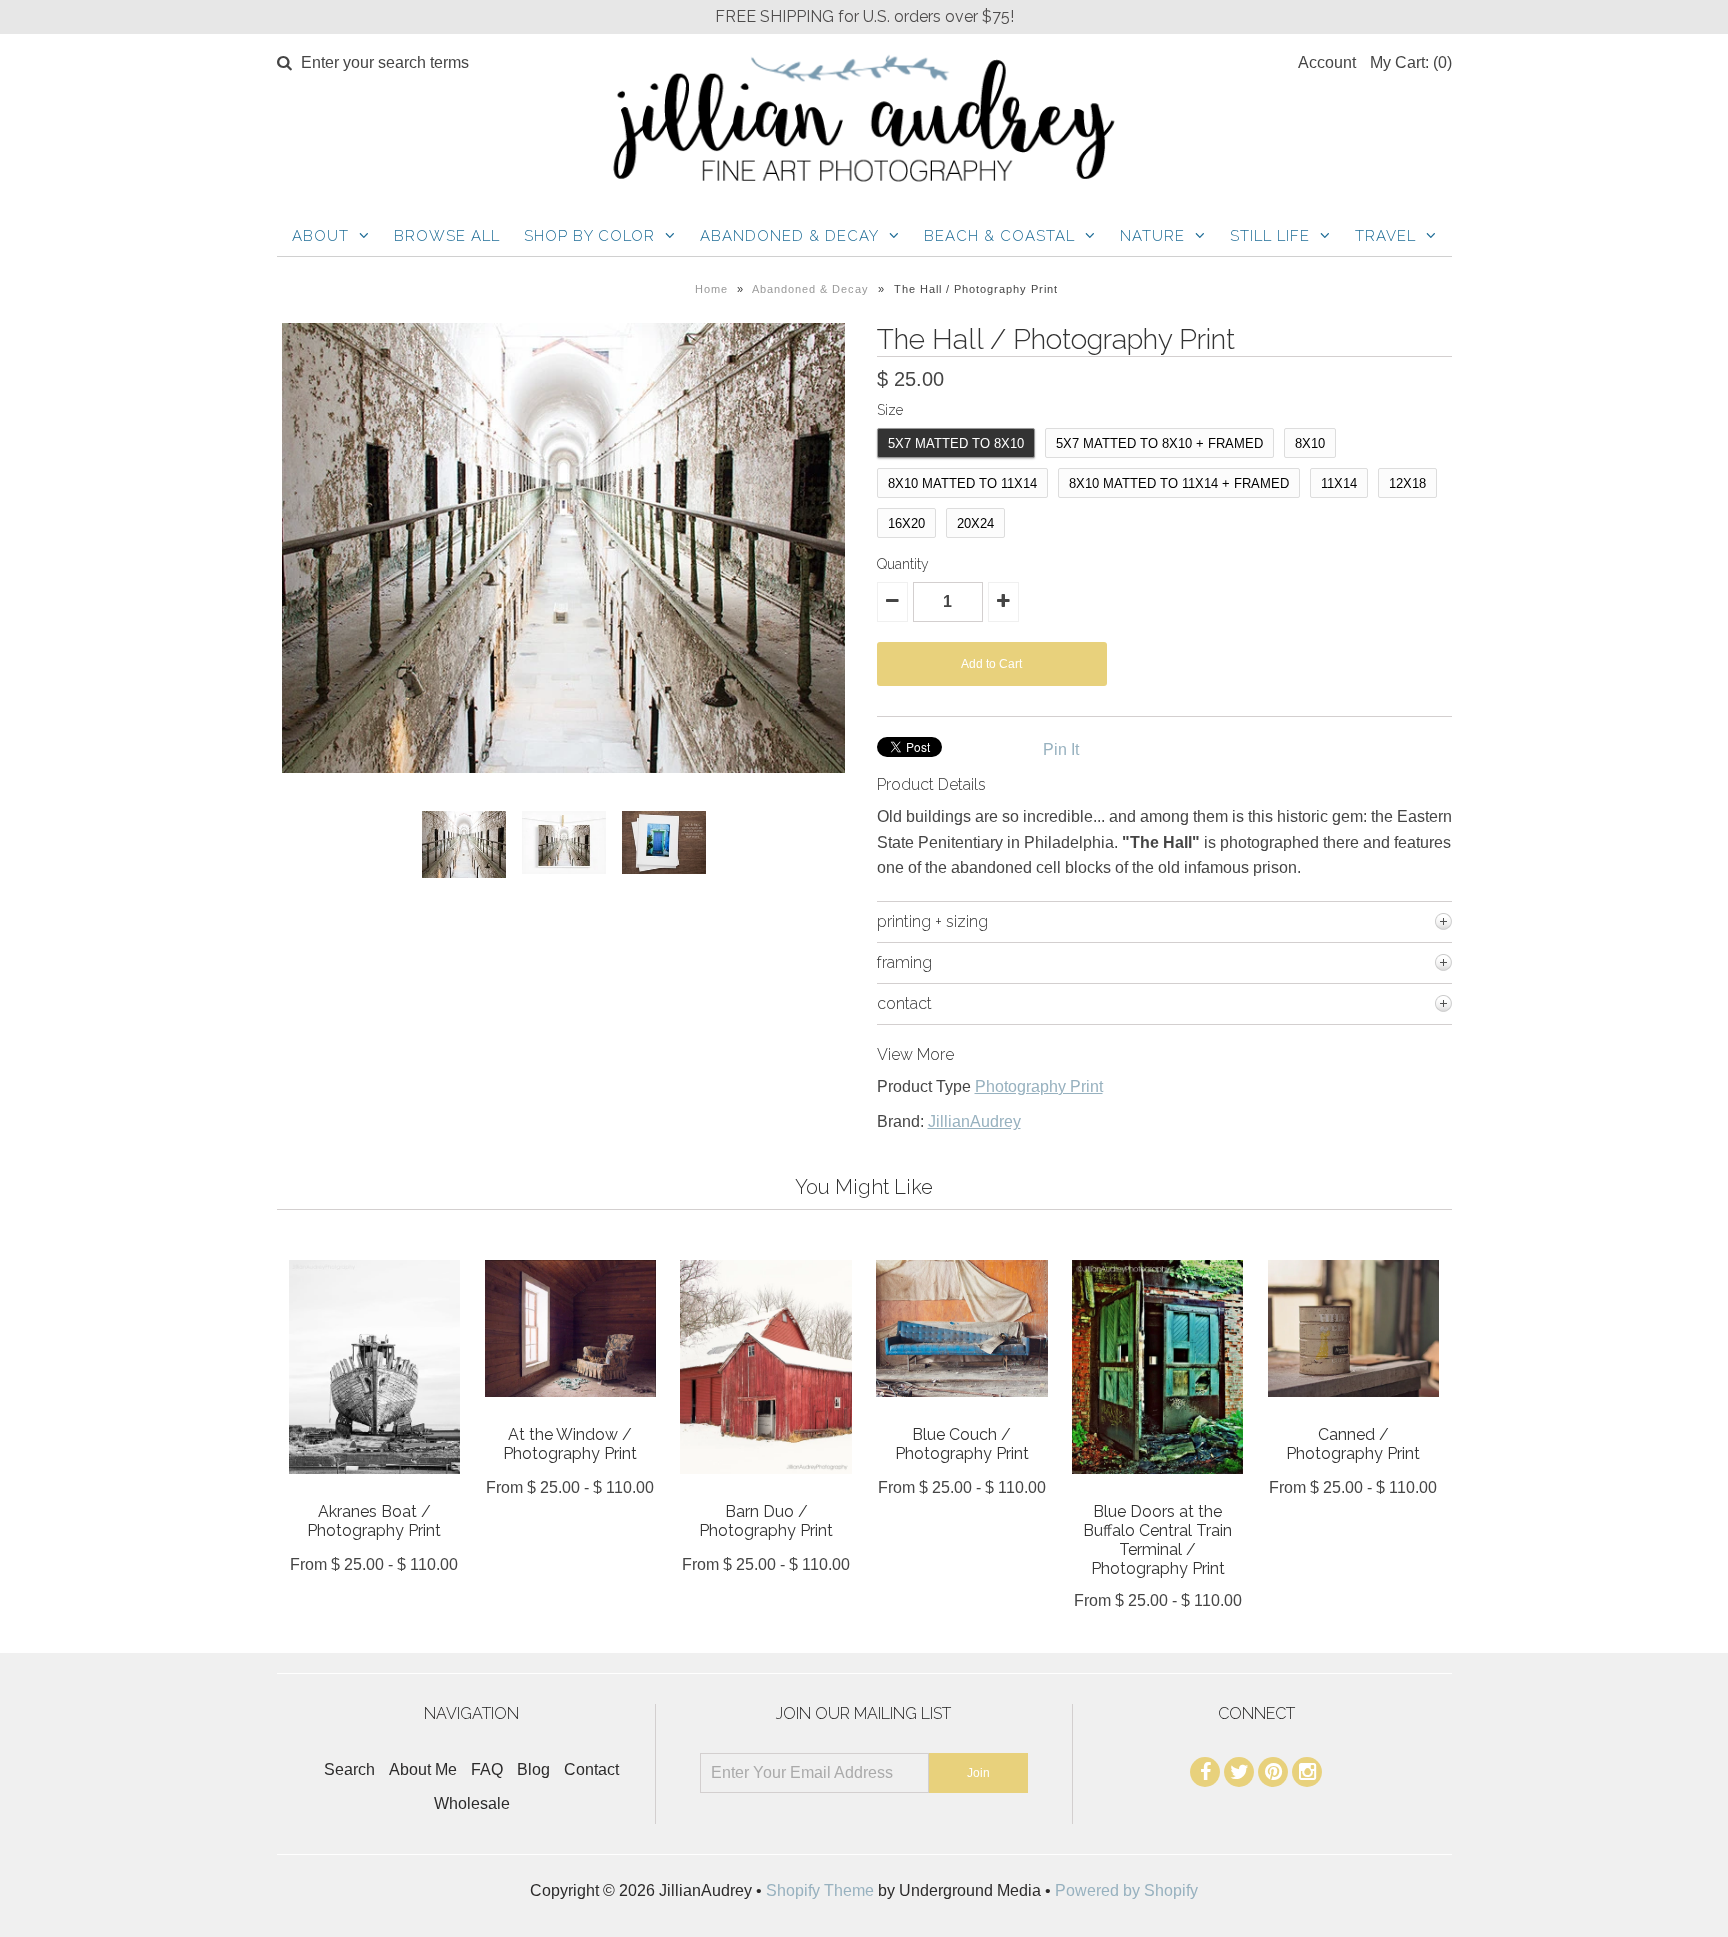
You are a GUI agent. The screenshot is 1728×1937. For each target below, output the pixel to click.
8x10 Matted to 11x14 (962, 483)
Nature (1152, 236)
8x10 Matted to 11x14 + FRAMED (1179, 483)
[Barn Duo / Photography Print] (765, 1488)
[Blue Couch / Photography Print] (961, 1411)
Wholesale (472, 1803)
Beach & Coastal (999, 236)
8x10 (1310, 443)
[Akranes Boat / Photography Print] (374, 1488)
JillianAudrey (974, 1121)
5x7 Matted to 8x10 (956, 443)
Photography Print (1039, 1086)
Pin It (1061, 749)
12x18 (1407, 483)
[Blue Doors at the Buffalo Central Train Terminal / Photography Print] (1157, 1488)
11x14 (1339, 483)
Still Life (1270, 236)
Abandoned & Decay (789, 236)
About (320, 236)
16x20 (906, 523)
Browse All (447, 236)
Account (1327, 62)
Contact (591, 1769)
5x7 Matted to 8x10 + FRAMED (1159, 443)
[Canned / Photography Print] (1353, 1411)
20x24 (975, 523)
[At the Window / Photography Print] (570, 1411)
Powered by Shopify (1126, 1890)
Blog (533, 1769)
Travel (1385, 236)
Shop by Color (589, 236)
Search (349, 1769)
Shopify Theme (820, 1890)
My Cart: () (1411, 62)
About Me (423, 1769)
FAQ (487, 1769)
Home (711, 289)
